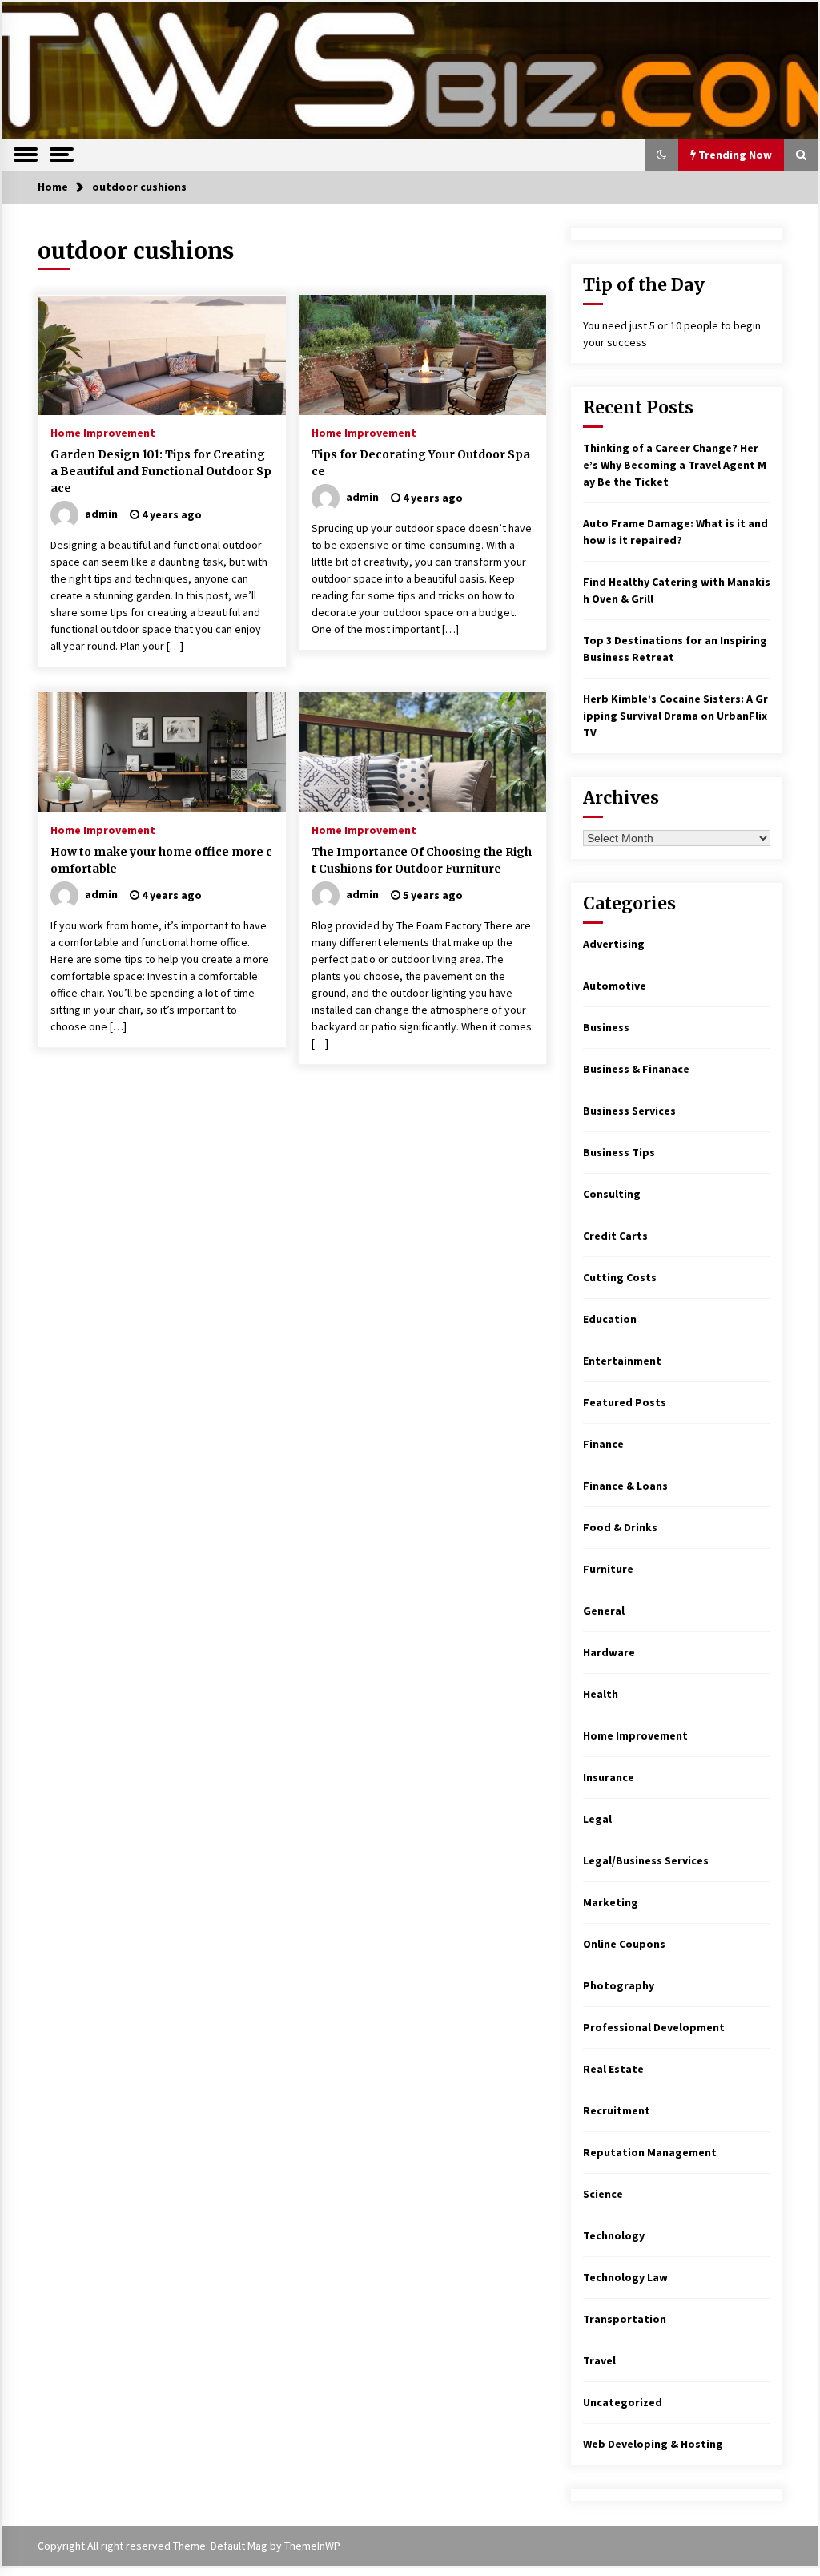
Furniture (608, 1569)
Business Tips (619, 1152)
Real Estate (613, 2069)
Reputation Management (650, 2152)
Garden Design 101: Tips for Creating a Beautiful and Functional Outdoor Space (161, 471)
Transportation (625, 2319)
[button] (661, 155)
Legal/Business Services (646, 1860)
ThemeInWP (312, 2546)
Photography (619, 1985)
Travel (599, 2360)
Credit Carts (615, 1236)
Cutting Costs (620, 1277)
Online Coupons (624, 1944)
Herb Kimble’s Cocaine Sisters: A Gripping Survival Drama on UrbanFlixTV (675, 716)
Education (610, 1319)
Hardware (609, 1652)
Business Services (629, 1111)
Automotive (615, 986)
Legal (597, 1819)
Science (603, 2194)
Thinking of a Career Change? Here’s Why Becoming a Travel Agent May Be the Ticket (675, 465)
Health (601, 1694)
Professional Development (654, 2027)
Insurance (609, 1777)
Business (606, 1027)
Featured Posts (625, 1402)
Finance (603, 1444)
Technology (614, 2235)
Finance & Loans (625, 1486)
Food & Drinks (620, 1527)
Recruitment (617, 2110)
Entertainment (622, 1361)
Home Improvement (103, 432)
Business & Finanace (636, 1069)
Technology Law (625, 2277)
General (604, 1611)
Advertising (614, 944)
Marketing (611, 1902)
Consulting (612, 1194)
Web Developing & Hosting (653, 2444)
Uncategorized (623, 2402)
